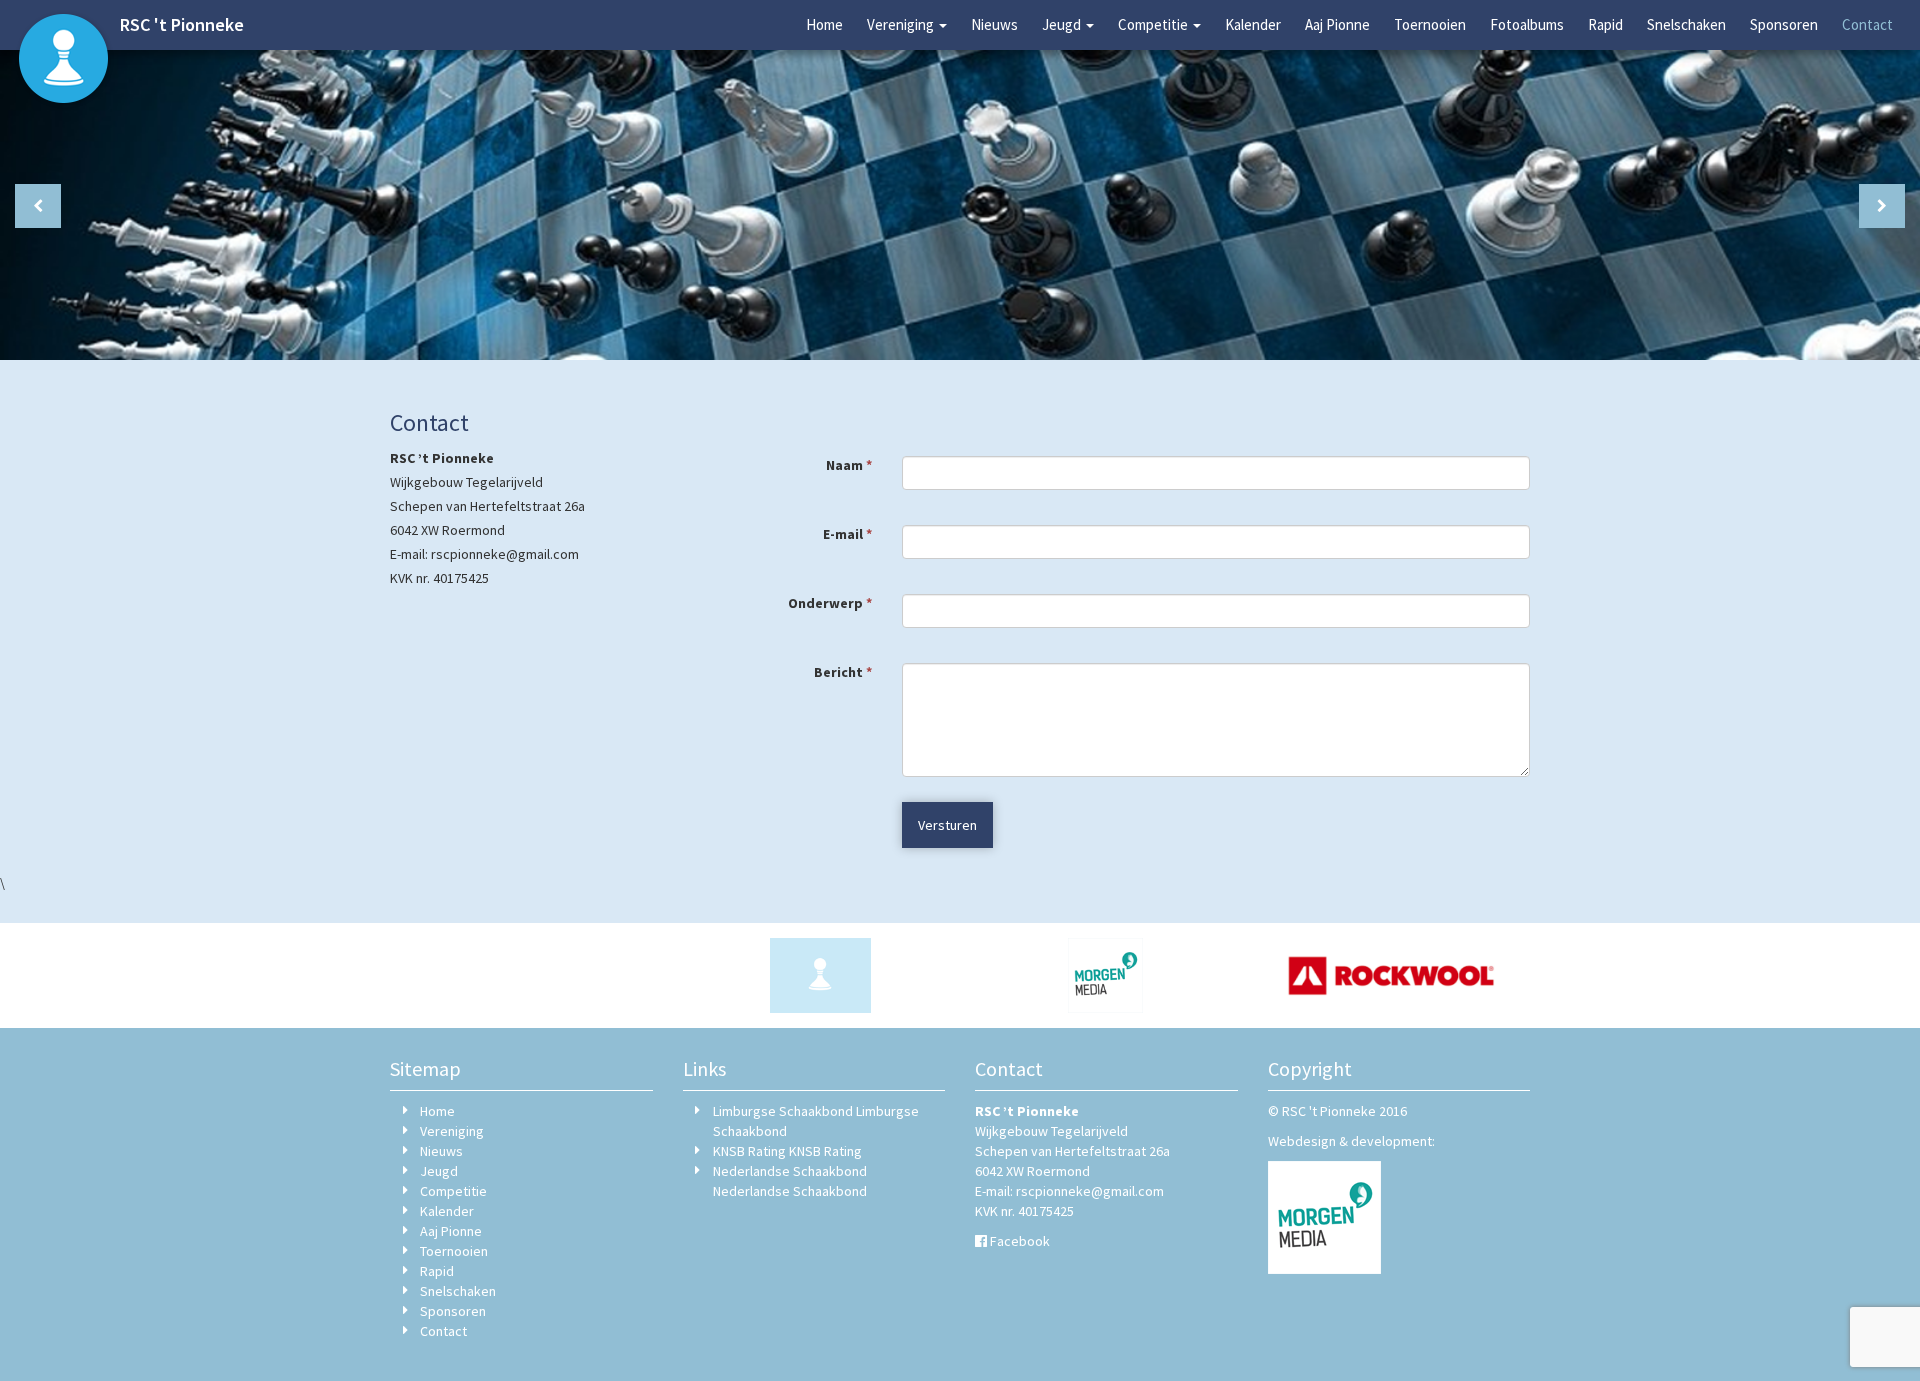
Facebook (1020, 1241)
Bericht (843, 672)
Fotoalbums (1527, 24)
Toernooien (1430, 24)
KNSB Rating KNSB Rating (787, 1151)
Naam (849, 465)
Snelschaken (1686, 24)
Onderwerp (830, 603)
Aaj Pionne (1337, 24)
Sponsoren (1784, 24)
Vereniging (902, 24)
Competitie (1154, 24)
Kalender (1253, 24)
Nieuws (994, 24)
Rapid (1605, 24)
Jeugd (1063, 24)
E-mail (847, 534)
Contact (1867, 24)
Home (824, 24)
